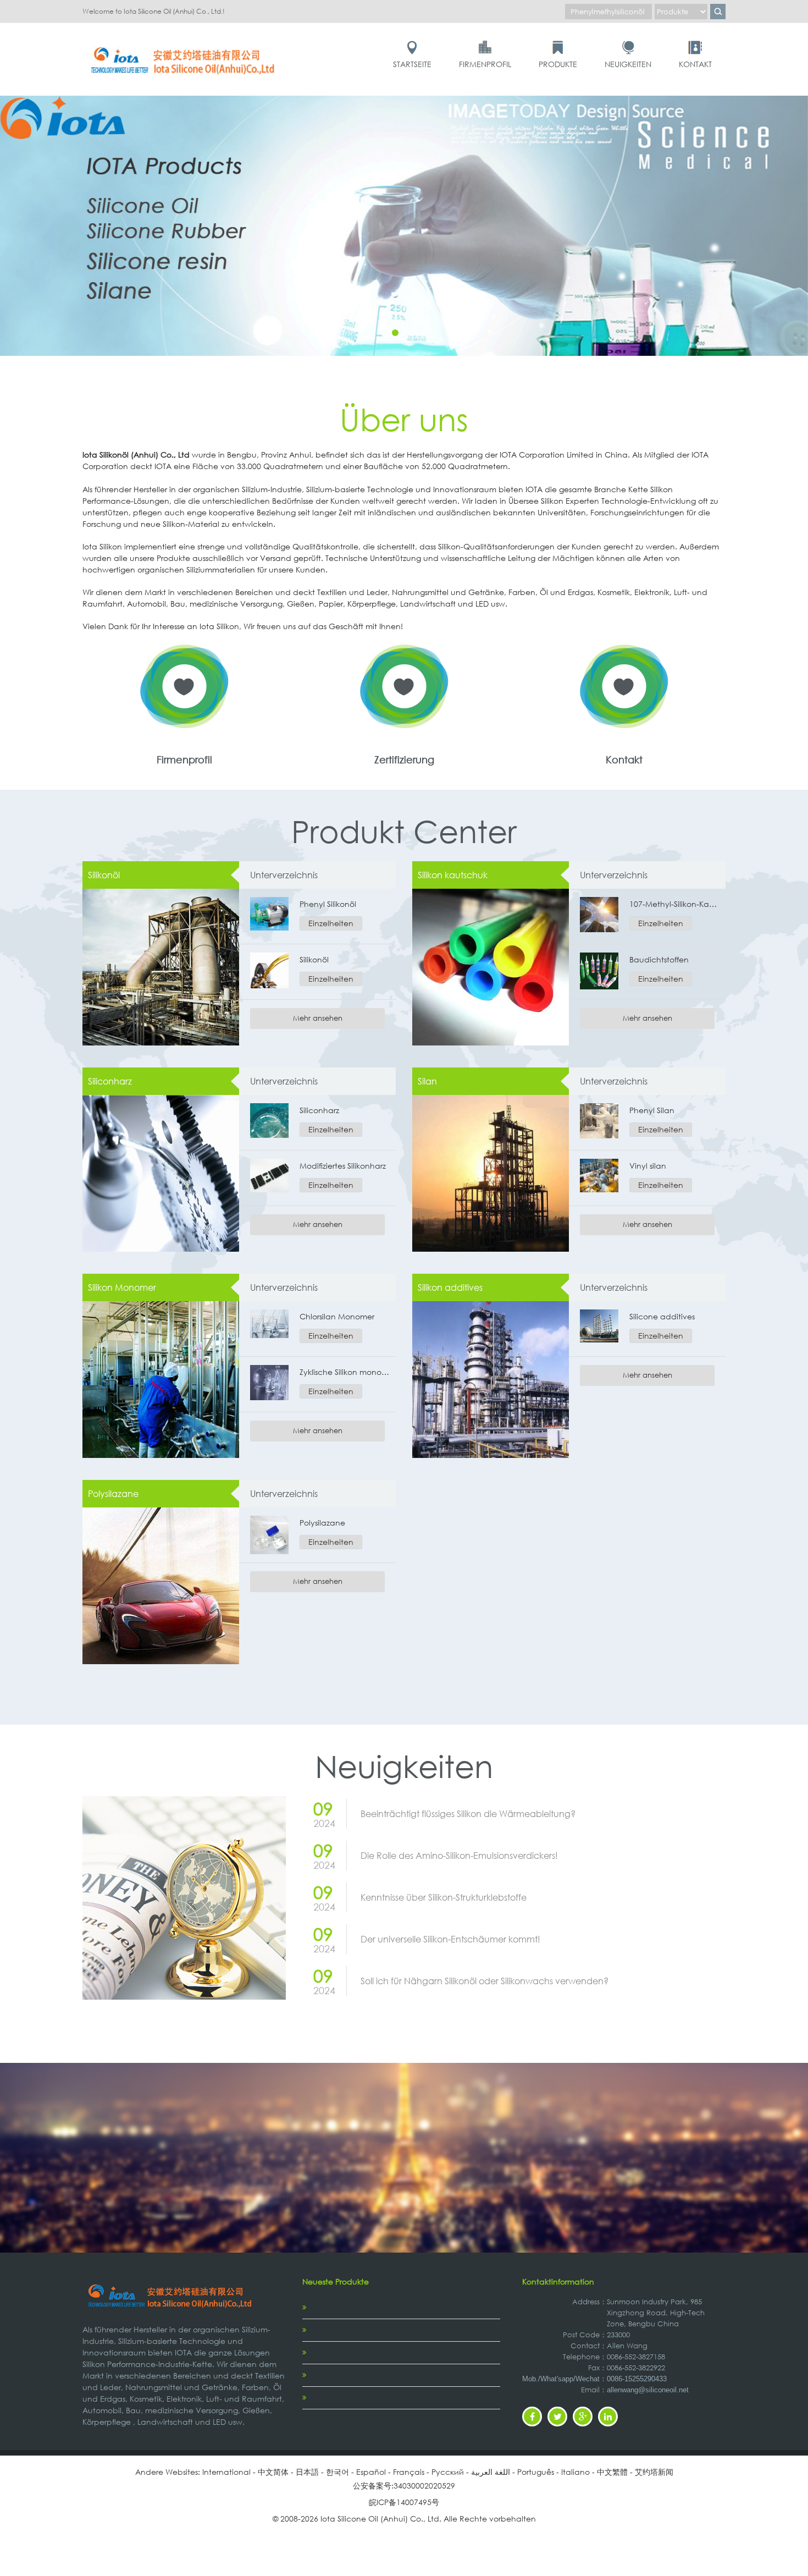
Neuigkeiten (628, 64)
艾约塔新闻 (654, 2472)
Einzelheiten (331, 923)
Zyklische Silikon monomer (345, 1372)
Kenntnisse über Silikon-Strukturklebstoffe (444, 1897)
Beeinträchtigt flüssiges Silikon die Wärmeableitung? (468, 1813)
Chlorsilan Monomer (337, 1316)
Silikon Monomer (122, 1287)
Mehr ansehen (318, 1018)
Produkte (558, 64)
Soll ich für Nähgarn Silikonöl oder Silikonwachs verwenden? (485, 1981)
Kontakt (695, 64)
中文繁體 (612, 2472)
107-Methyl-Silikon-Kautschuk (675, 904)
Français (409, 2472)
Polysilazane (113, 1493)
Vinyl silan (648, 1166)
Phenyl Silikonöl (328, 904)
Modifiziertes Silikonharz (343, 1166)
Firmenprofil (485, 64)
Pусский (448, 2472)
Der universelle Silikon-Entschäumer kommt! (450, 1939)
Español (371, 2472)
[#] (184, 45)
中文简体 (273, 2472)
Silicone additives (662, 1316)
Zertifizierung (404, 759)
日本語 (307, 2472)
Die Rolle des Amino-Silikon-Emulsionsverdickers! (459, 1855)
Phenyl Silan (652, 1110)
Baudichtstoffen (659, 959)
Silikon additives (450, 1287)
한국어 (337, 2472)
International (226, 2472)
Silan (427, 1081)
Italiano (575, 2472)
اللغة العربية (491, 2472)
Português (536, 2472)
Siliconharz (110, 1081)
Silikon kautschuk (453, 875)
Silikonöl (104, 875)
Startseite (412, 64)
